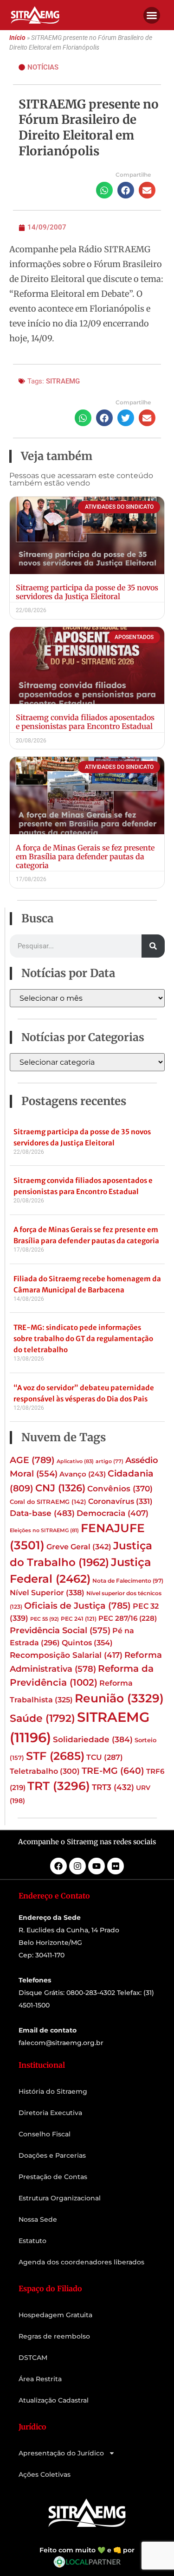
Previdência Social (60, 1630)
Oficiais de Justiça (77, 1605)
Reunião (119, 1698)
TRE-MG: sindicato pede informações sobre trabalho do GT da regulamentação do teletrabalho (83, 1339)
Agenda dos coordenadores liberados (81, 2262)
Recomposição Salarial (66, 1655)
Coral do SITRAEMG (48, 1502)
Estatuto (32, 2241)
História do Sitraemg (53, 2091)
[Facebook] (58, 1866)
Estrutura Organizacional (60, 2198)
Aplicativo (75, 1461)
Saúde (42, 1718)
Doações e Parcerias (52, 2155)
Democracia (113, 1513)
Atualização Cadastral (54, 2400)
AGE (32, 1460)
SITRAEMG (63, 381)
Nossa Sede (38, 2219)
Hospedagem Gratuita (55, 2315)
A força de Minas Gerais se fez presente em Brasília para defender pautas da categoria (85, 857)
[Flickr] (116, 1866)
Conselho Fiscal (45, 2134)
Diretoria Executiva (50, 2113)
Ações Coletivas (45, 2474)
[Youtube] (97, 1866)
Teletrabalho (45, 1771)
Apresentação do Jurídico (61, 2453)
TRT (59, 1786)
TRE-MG (113, 1771)
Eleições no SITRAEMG (44, 1531)
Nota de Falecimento (128, 1581)
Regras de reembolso (54, 2336)
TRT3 (113, 1787)
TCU (105, 1757)
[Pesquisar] (153, 946)
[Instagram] (77, 1866)
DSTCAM (33, 2358)
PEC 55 (45, 1619)
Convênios (120, 1489)
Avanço (83, 1474)
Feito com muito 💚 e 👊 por (87, 2550)
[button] (152, 15)
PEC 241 (79, 1619)
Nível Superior (47, 1592)
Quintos (87, 1643)
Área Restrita (40, 2379)
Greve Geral (79, 1547)
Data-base (42, 1513)
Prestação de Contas (53, 2177)
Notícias (43, 67)
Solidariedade (93, 1739)
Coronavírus (120, 1501)
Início (17, 38)
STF (55, 1756)
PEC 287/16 (128, 1618)
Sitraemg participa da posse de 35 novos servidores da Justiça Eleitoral (87, 592)
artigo (110, 1461)
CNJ (60, 1488)
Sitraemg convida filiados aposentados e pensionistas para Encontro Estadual (85, 722)
